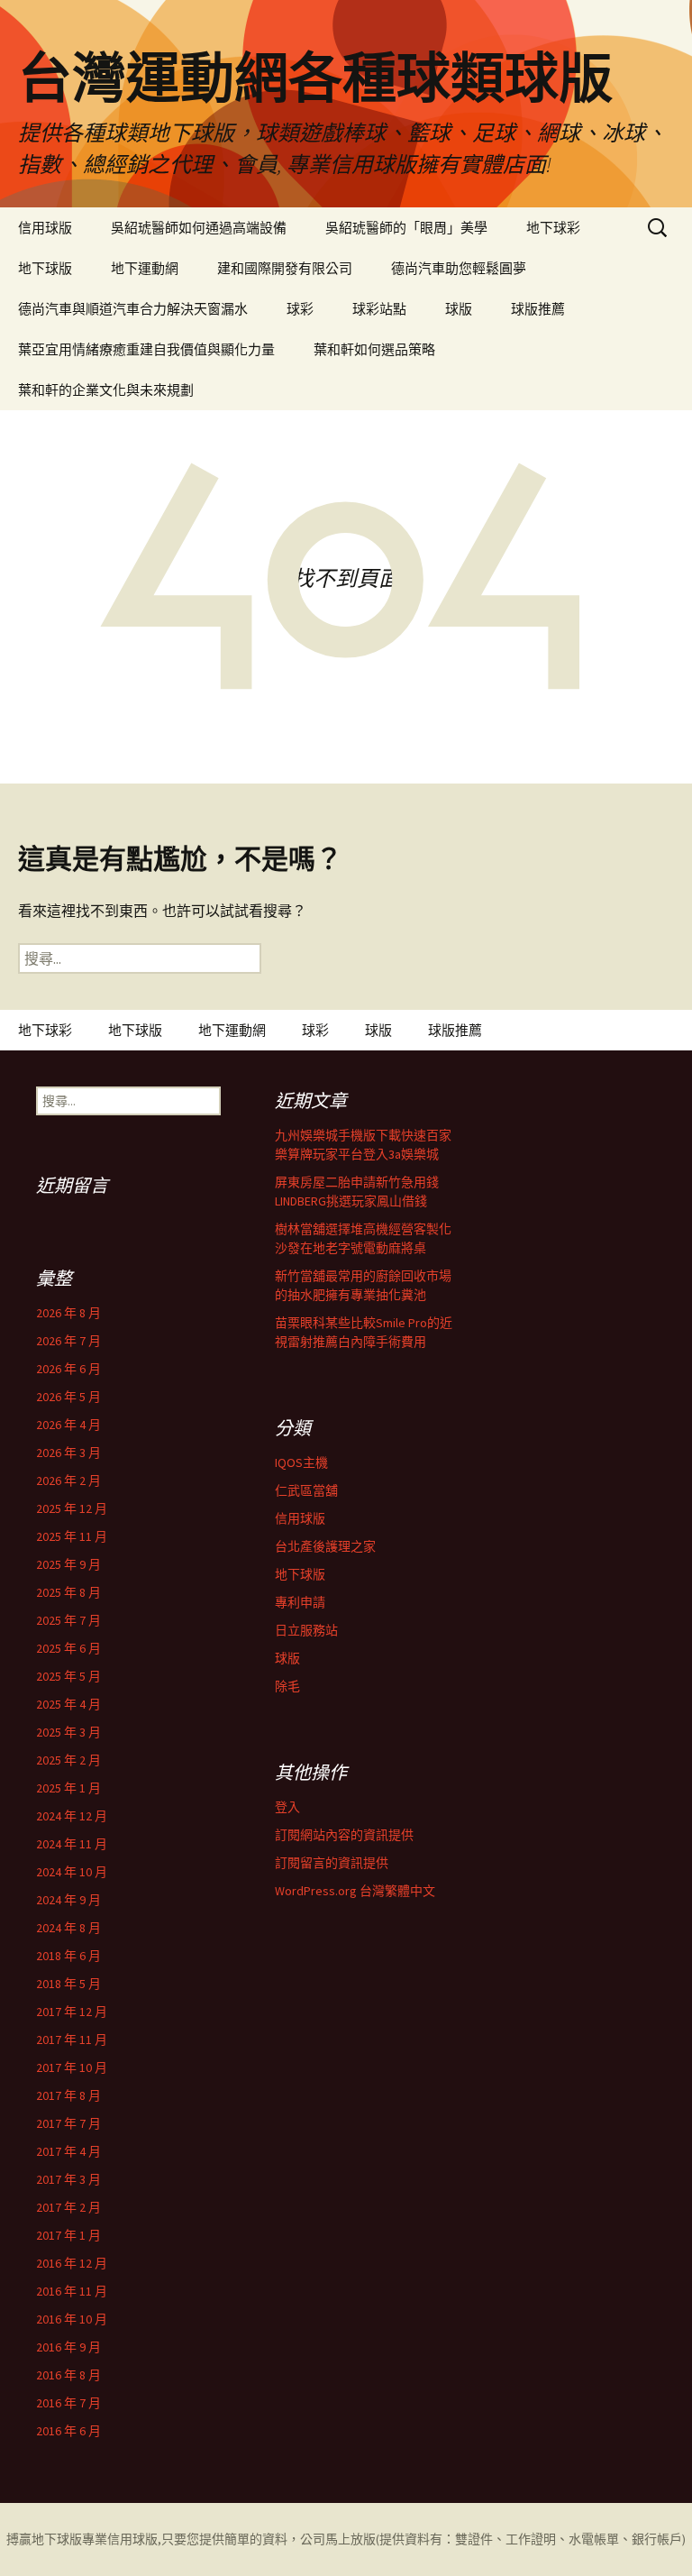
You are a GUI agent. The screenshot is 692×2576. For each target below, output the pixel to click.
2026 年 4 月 (68, 1425)
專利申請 (300, 1602)
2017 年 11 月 (72, 2040)
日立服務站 (306, 1630)
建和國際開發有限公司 (285, 268)
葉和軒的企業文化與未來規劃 (106, 390)
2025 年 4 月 (68, 1704)
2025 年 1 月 (68, 1788)
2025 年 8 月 (68, 1592)
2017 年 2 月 (68, 2207)
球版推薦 (538, 309)
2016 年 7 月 (68, 2403)
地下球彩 (553, 228)
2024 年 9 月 (68, 1900)
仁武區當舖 (306, 1490)
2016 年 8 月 (68, 2375)
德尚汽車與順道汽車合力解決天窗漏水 (133, 309)
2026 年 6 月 (68, 1369)
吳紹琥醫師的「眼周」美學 (406, 228)
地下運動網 (145, 268)
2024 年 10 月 (72, 1872)
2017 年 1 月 (68, 2235)
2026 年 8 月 (68, 1313)
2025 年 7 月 (68, 1620)
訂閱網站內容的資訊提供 (344, 1835)
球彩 (300, 309)
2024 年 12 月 (72, 1816)
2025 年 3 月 (68, 1732)
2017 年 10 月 (72, 2067)
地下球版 (45, 268)
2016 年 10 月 (72, 2319)
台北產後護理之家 (325, 1546)
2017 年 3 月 (68, 2179)
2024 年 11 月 (72, 1844)
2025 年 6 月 (68, 1648)
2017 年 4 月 (68, 2151)
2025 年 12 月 (72, 1508)
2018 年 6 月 (68, 1956)
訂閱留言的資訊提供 (332, 1863)
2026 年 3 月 (68, 1453)
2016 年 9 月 (68, 2347)
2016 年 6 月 (68, 2431)
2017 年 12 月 (72, 2012)
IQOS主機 (301, 1462)
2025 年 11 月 (72, 1536)
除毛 (287, 1686)
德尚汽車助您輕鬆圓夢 (459, 268)
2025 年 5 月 (68, 1676)
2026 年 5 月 (68, 1397)
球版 (459, 309)
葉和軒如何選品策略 (374, 349)
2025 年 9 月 (68, 1564)
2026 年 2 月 (68, 1481)
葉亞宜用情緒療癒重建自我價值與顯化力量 (146, 349)
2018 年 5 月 (68, 1984)
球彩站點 (379, 309)
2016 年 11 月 (72, 2291)
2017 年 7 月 (68, 2123)
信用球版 (45, 228)
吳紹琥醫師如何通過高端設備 (199, 228)
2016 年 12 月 (72, 2263)
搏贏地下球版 (44, 2539)
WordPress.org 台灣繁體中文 (355, 1891)
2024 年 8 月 (68, 1928)
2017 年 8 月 (68, 2095)
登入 (287, 1807)
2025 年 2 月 (68, 1760)
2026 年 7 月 (68, 1341)
